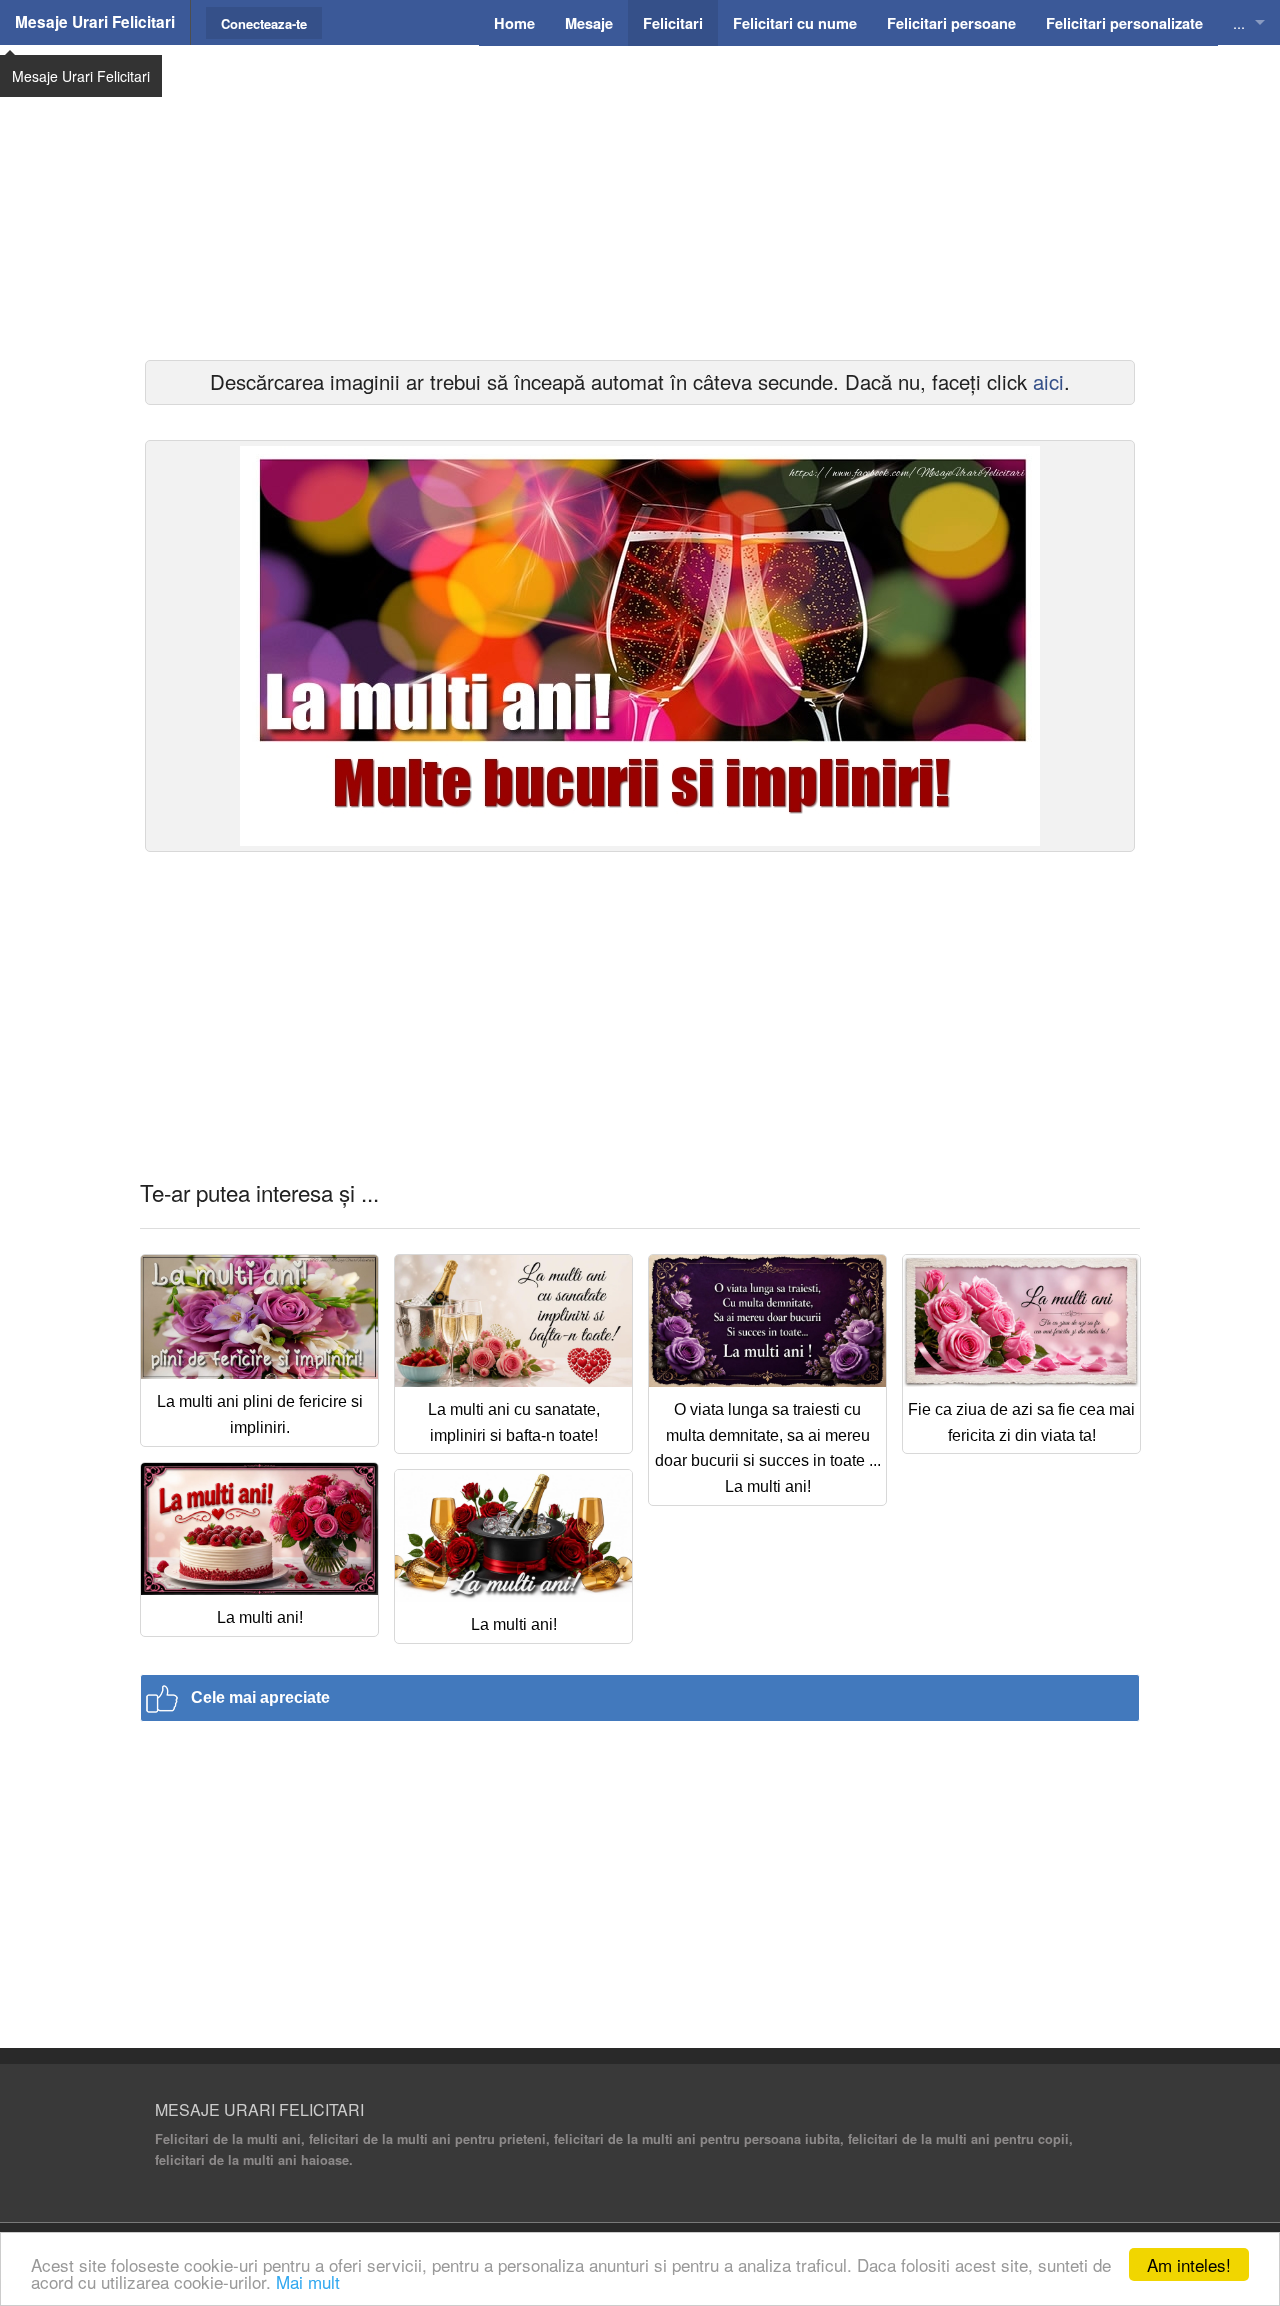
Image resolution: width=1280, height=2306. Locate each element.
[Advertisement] (640, 200)
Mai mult (308, 2281)
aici (1048, 381)
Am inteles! (1189, 2264)
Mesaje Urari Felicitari (95, 22)
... (1239, 22)
